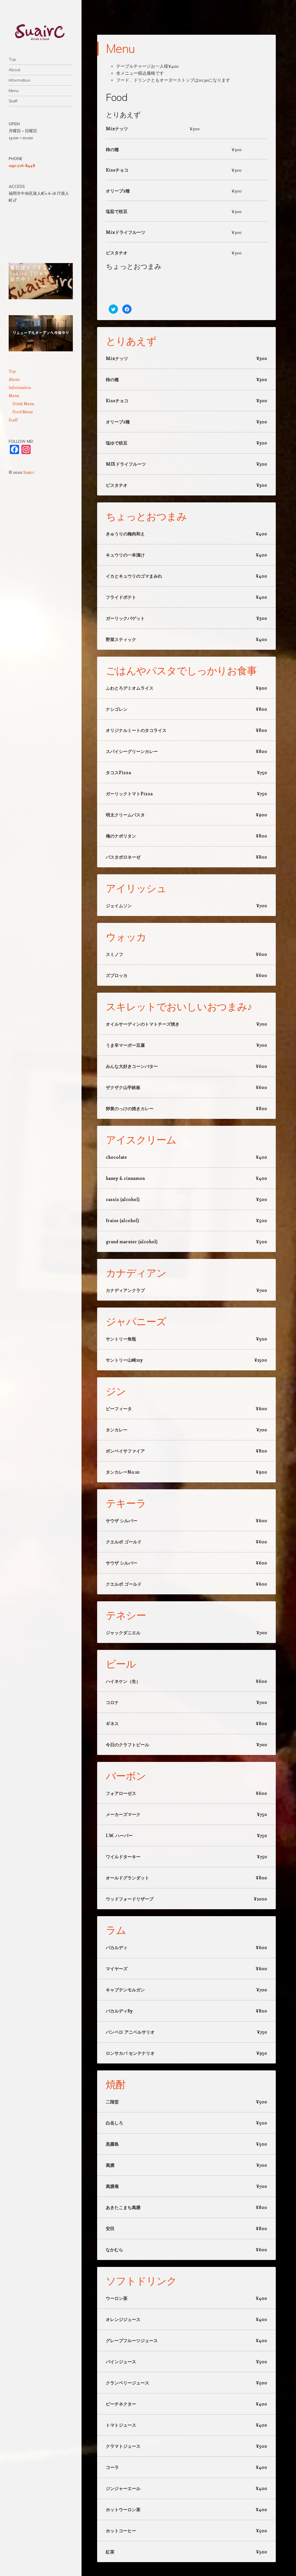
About (14, 70)
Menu (14, 91)
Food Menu (23, 412)
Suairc (29, 472)
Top (12, 59)
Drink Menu (23, 404)
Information (20, 80)
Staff (13, 101)
